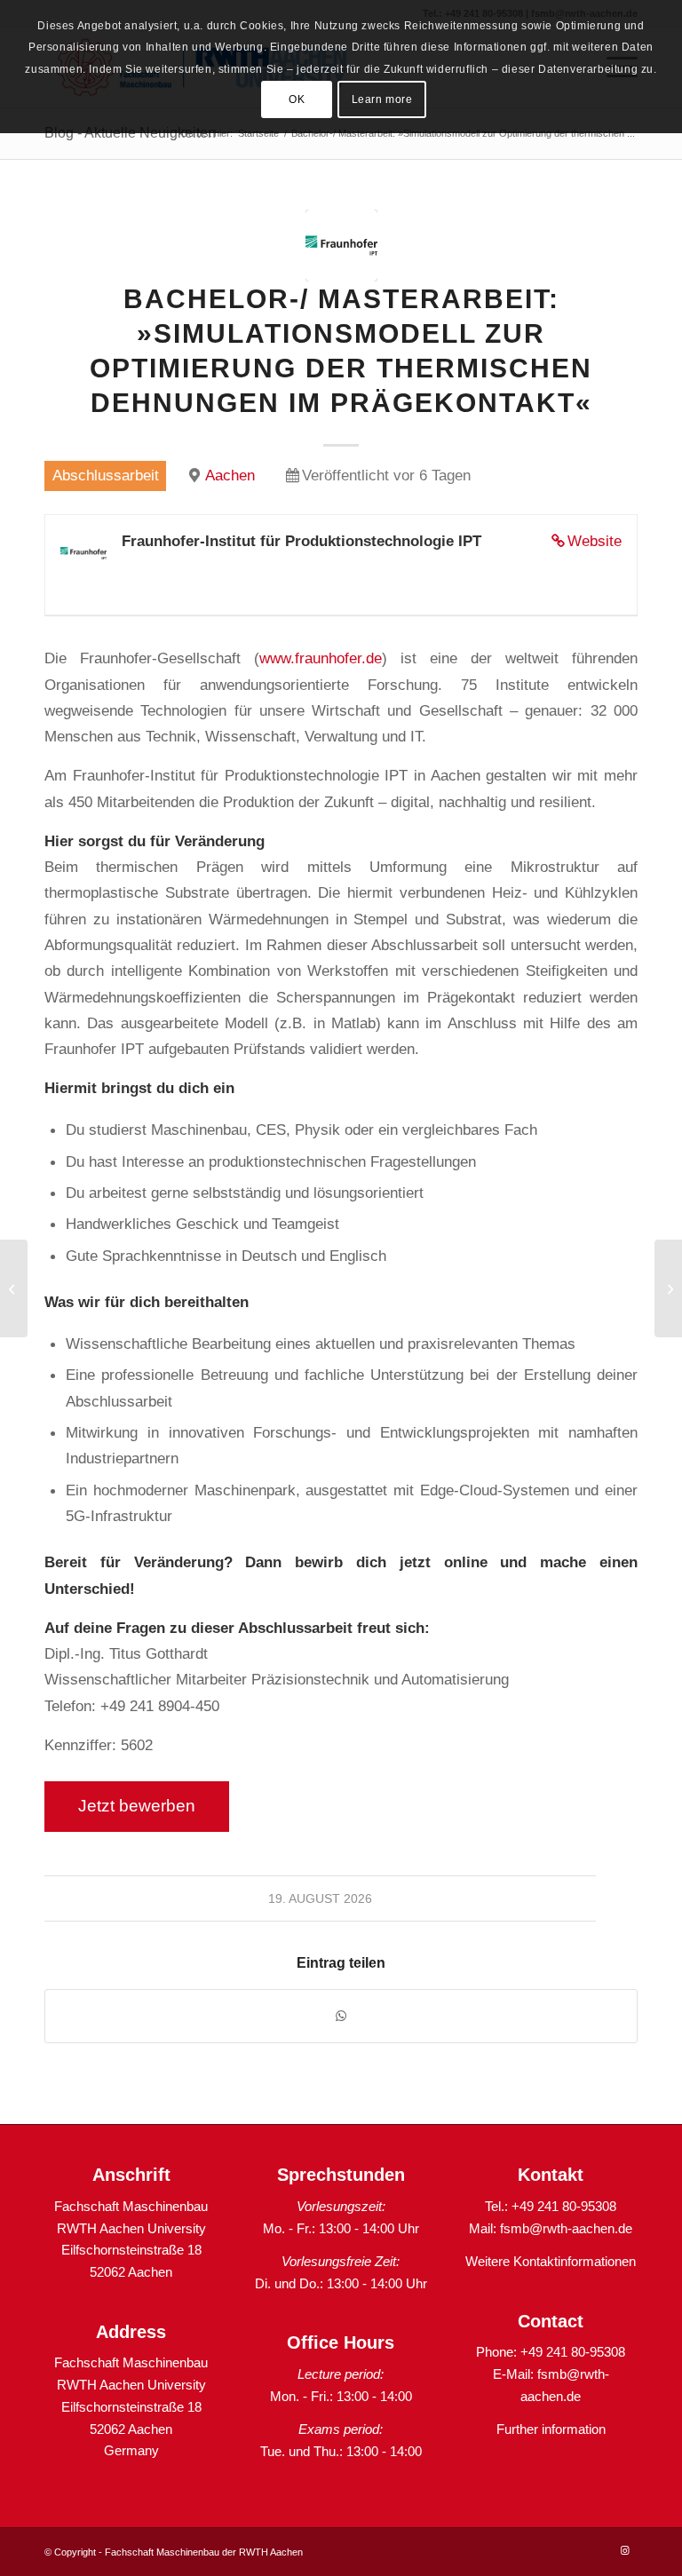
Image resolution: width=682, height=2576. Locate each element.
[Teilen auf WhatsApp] (341, 2016)
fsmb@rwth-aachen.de (566, 2228)
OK (297, 99)
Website (595, 541)
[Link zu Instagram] (624, 2550)
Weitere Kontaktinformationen (551, 2261)
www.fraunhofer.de (321, 658)
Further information (551, 2429)
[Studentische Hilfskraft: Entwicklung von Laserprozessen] (668, 1288)
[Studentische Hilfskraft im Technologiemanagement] (14, 1288)
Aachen (230, 475)
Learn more (382, 99)
